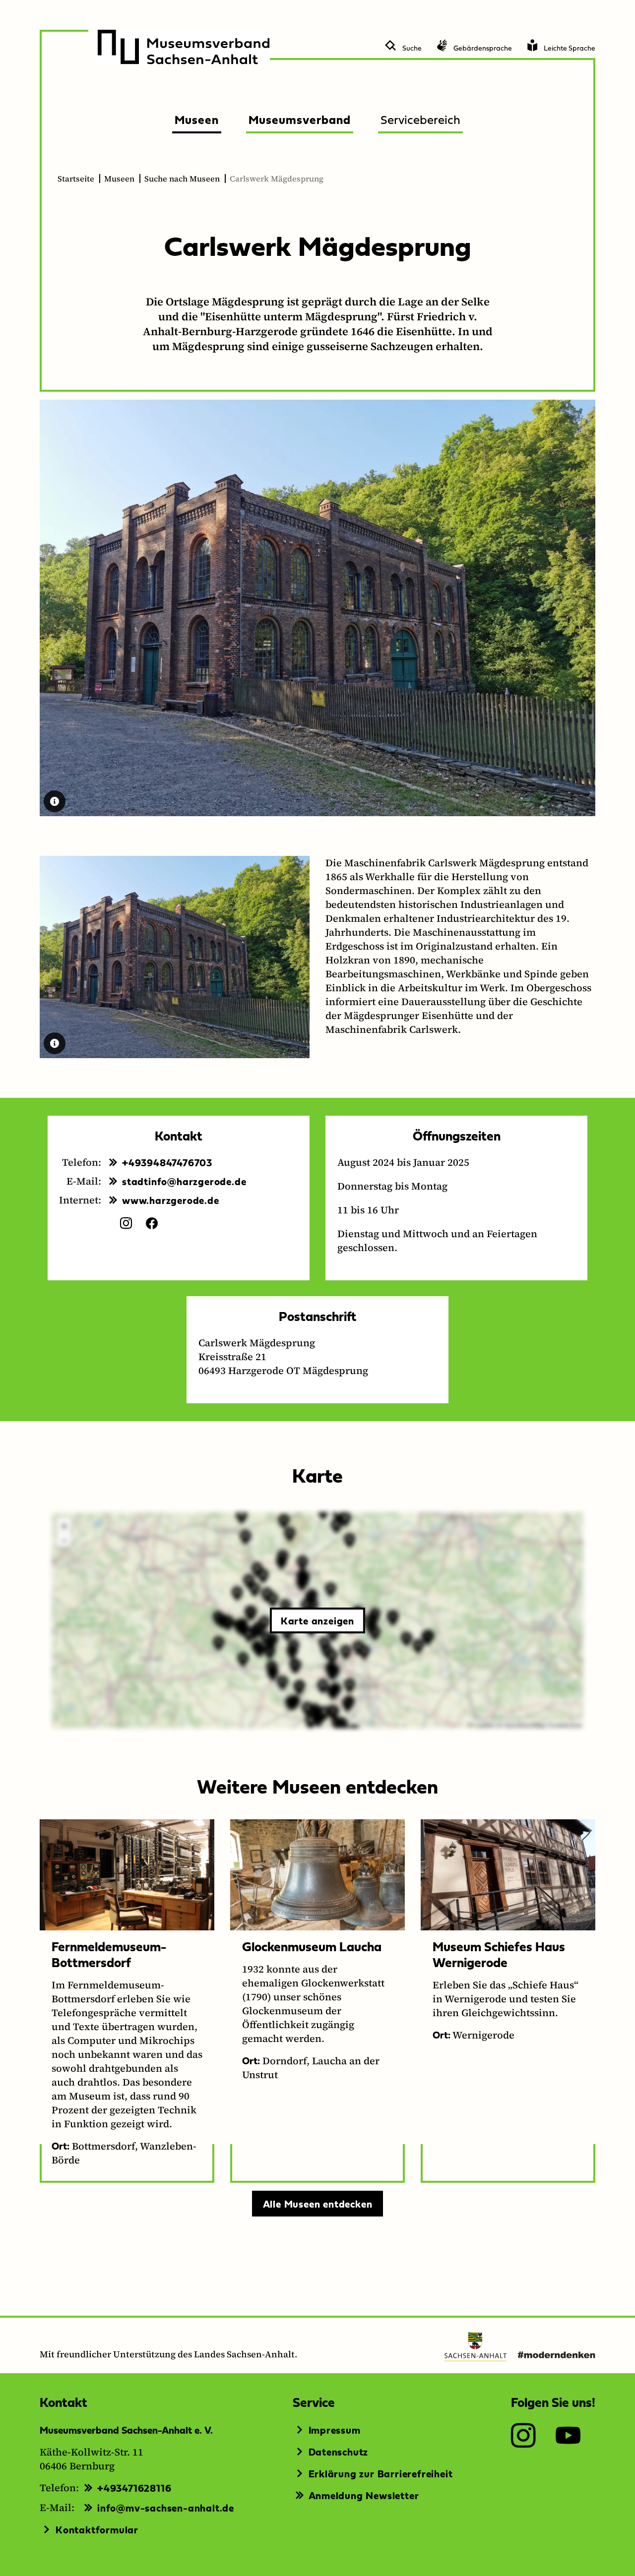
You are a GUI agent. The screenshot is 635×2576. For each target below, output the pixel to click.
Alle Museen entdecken (318, 2204)
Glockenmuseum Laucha (312, 1946)
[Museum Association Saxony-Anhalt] (184, 47)
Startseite (76, 179)
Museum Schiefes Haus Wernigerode (499, 1954)
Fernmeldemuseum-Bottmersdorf (109, 1954)
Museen (119, 179)
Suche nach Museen (182, 179)
